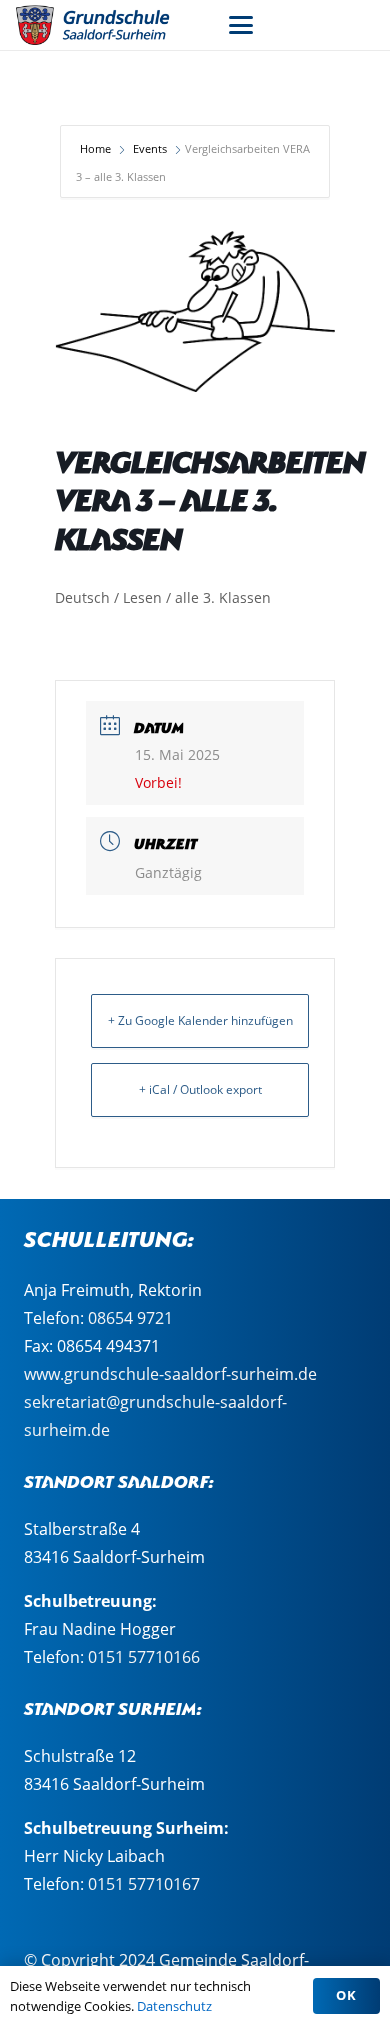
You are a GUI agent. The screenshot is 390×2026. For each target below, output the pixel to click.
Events (150, 148)
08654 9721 (130, 1318)
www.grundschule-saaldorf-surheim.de (170, 1374)
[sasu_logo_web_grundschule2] (105, 25)
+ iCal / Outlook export (200, 1089)
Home (97, 148)
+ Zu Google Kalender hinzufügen (200, 1020)
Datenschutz (174, 2006)
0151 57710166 (144, 1657)
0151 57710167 (144, 1884)
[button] (241, 25)
